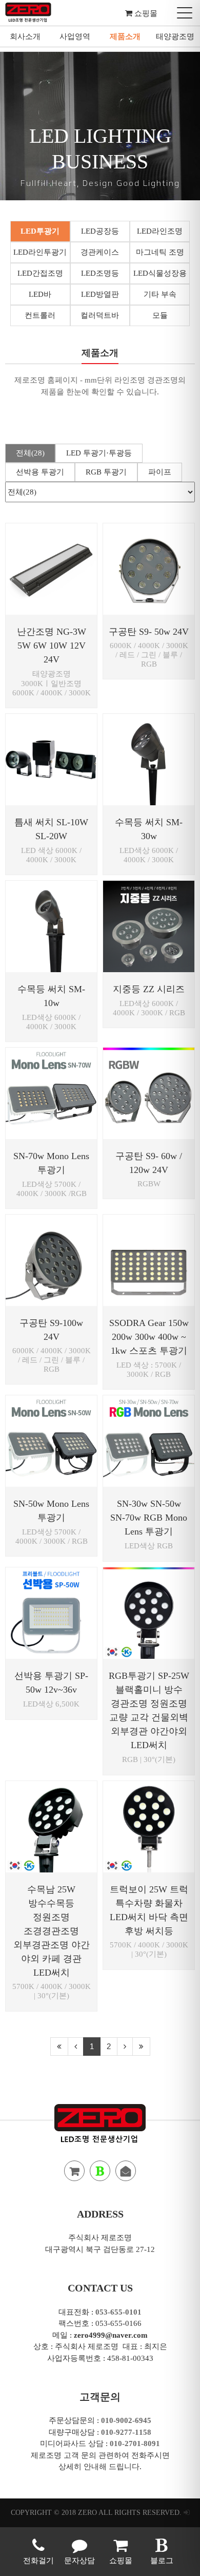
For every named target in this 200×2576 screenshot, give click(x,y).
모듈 (160, 315)
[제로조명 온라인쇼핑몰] (74, 2171)
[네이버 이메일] (126, 2171)
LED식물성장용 (160, 273)
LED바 (40, 294)
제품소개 (125, 36)
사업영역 (75, 36)
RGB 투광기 (106, 472)
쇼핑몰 (145, 13)
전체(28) (30, 453)
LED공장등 (100, 231)
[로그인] (187, 2513)
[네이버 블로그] (100, 2171)
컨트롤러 (40, 315)
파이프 (160, 472)
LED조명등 (100, 273)
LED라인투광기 (40, 252)
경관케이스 (100, 252)
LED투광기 (40, 231)
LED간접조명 (40, 273)
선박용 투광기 (40, 472)
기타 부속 (160, 294)
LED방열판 (100, 294)
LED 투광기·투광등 (99, 453)
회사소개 (25, 36)
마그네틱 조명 (160, 252)
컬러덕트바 (100, 315)
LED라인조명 (160, 231)
